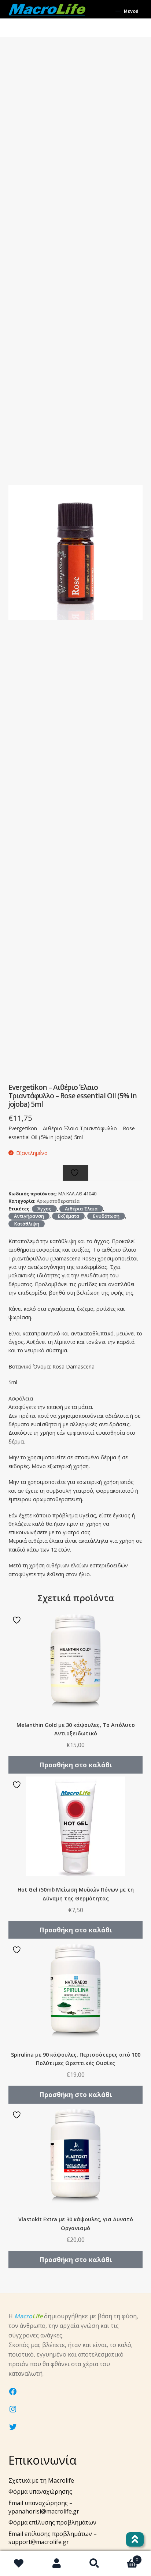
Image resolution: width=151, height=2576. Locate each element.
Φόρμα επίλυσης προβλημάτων (52, 2522)
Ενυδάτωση (106, 1216)
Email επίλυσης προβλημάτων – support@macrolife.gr (53, 2538)
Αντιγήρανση (29, 1216)
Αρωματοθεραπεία (58, 1201)
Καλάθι (126, 2557)
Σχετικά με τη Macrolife (41, 2480)
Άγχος (44, 1209)
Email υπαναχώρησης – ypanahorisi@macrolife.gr (44, 2507)
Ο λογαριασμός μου (57, 2564)
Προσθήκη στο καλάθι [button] (76, 1765)
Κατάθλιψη (27, 1224)
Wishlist (19, 2564)
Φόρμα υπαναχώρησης (40, 2491)
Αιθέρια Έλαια (81, 1209)
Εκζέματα (68, 1216)
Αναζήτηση (94, 2564)
